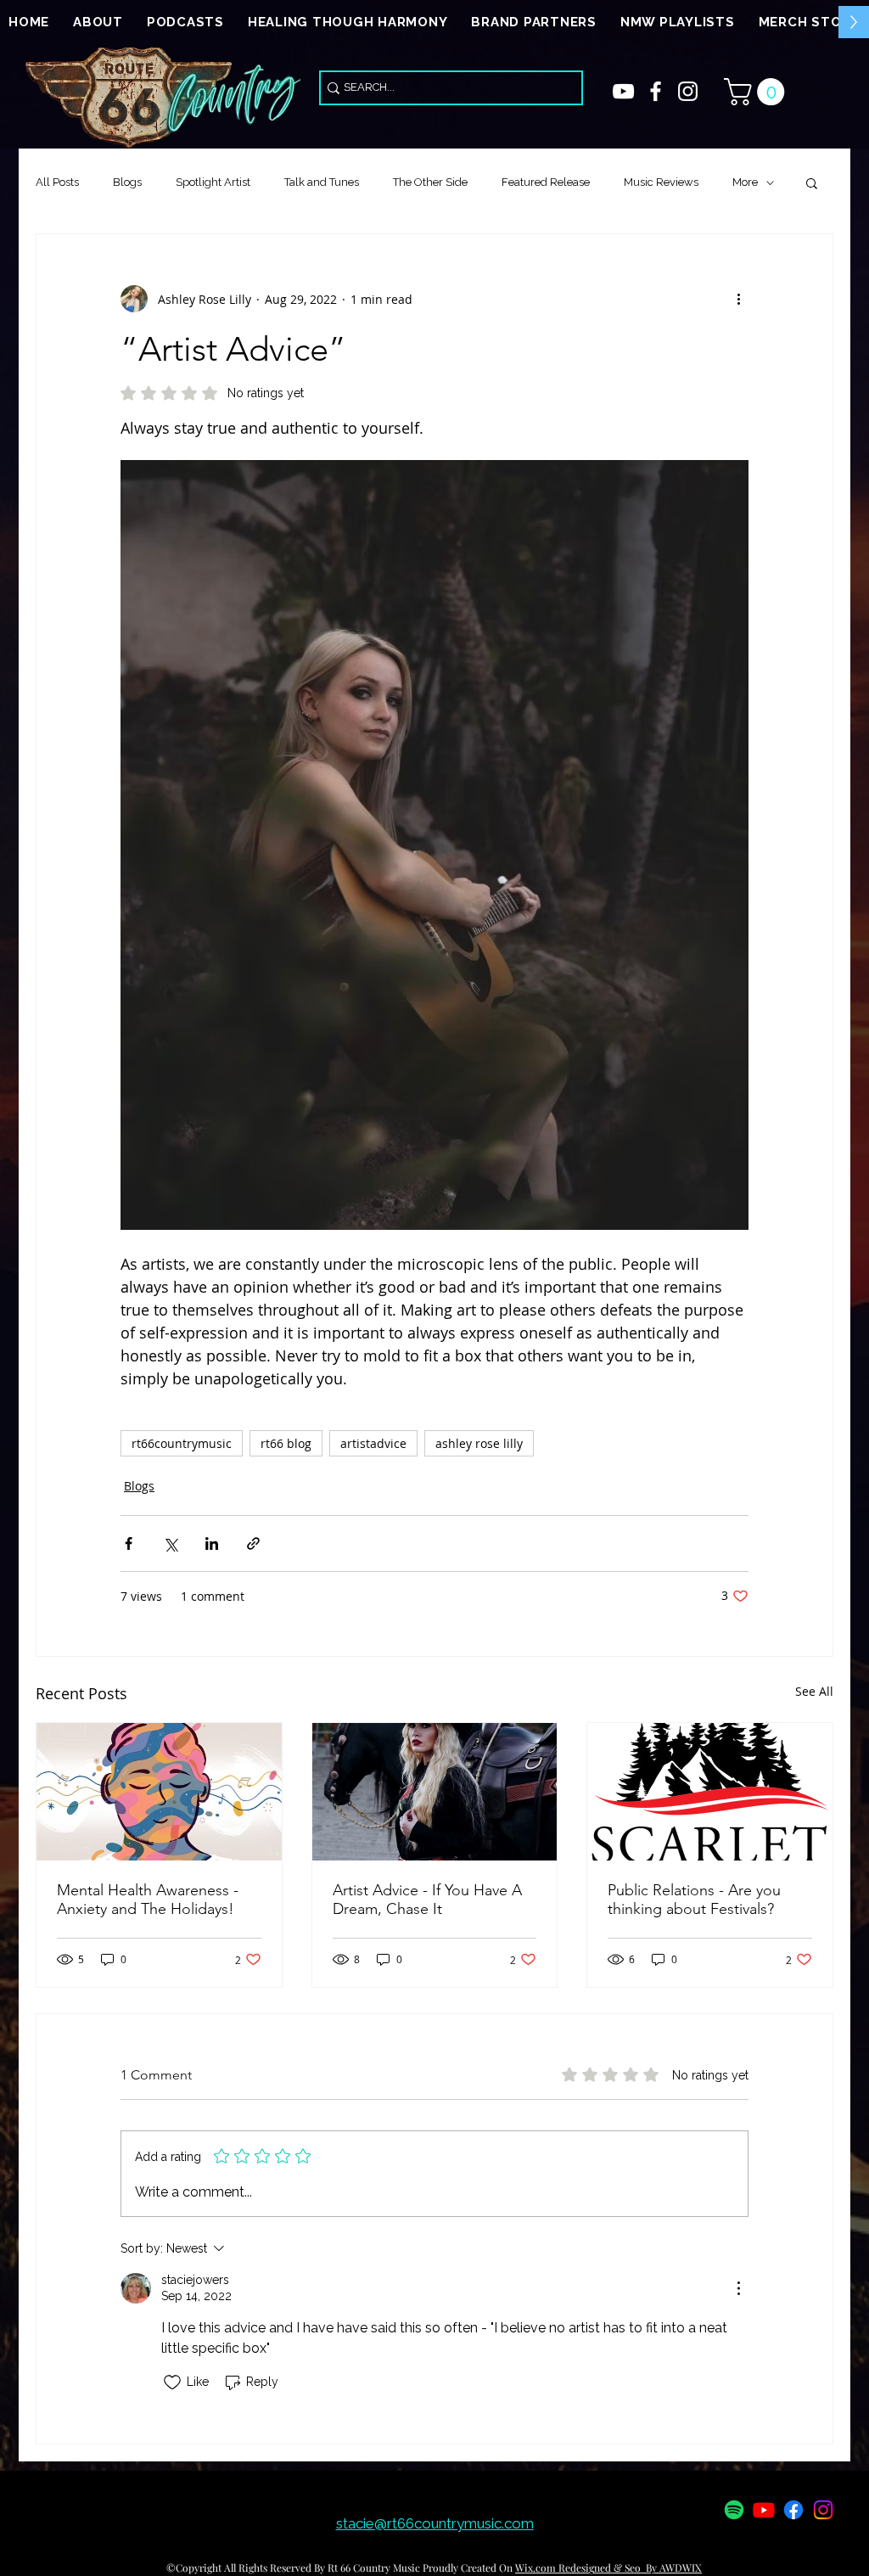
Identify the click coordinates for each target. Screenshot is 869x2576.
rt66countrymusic (182, 1443)
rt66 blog (286, 1443)
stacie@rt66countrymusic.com (435, 2523)
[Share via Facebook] (129, 1543)
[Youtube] (764, 2510)
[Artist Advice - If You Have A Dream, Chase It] (435, 1792)
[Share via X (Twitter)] (170, 1543)
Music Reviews (661, 182)
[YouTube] (623, 91)
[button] (757, 92)
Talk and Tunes (322, 182)
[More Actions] (738, 2288)
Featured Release (546, 182)
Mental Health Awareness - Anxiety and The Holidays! (148, 1900)
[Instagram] (823, 2510)
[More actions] (738, 299)
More (745, 182)
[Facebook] (793, 2510)
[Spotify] (734, 2510)
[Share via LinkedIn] (212, 1543)
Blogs (127, 182)
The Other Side (430, 182)
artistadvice (373, 1443)
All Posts (57, 182)
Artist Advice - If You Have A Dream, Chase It (427, 1900)
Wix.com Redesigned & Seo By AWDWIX (608, 2568)
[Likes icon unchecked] (172, 2382)
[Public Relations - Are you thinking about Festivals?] (710, 1792)
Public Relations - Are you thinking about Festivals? (694, 1900)
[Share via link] (253, 1543)
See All (814, 1691)
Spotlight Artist (213, 182)
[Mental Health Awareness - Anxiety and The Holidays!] (159, 1792)
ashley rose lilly (479, 1443)
